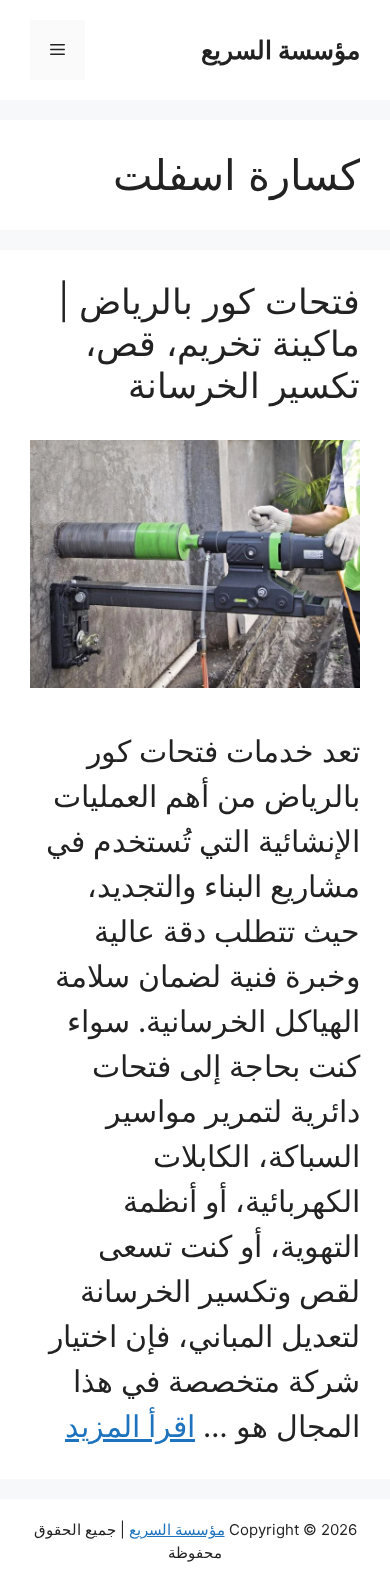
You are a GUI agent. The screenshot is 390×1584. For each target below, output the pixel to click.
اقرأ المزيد (130, 1426)
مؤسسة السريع (280, 50)
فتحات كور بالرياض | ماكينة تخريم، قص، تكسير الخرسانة (209, 343)
